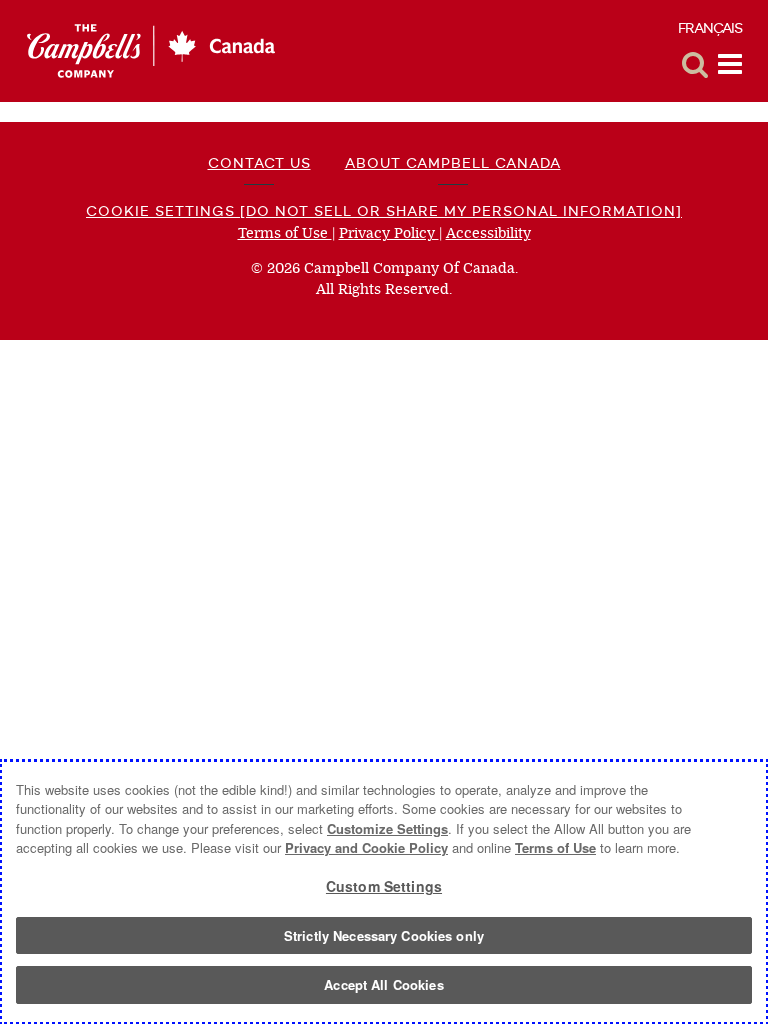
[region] (384, 892)
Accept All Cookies (383, 984)
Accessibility (488, 233)
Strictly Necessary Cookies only (384, 935)
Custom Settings (384, 886)
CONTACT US (259, 163)
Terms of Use (285, 233)
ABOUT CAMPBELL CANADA (453, 163)
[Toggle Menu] (730, 65)
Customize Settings (387, 828)
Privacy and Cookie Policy (366, 847)
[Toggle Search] (695, 65)
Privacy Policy (389, 233)
